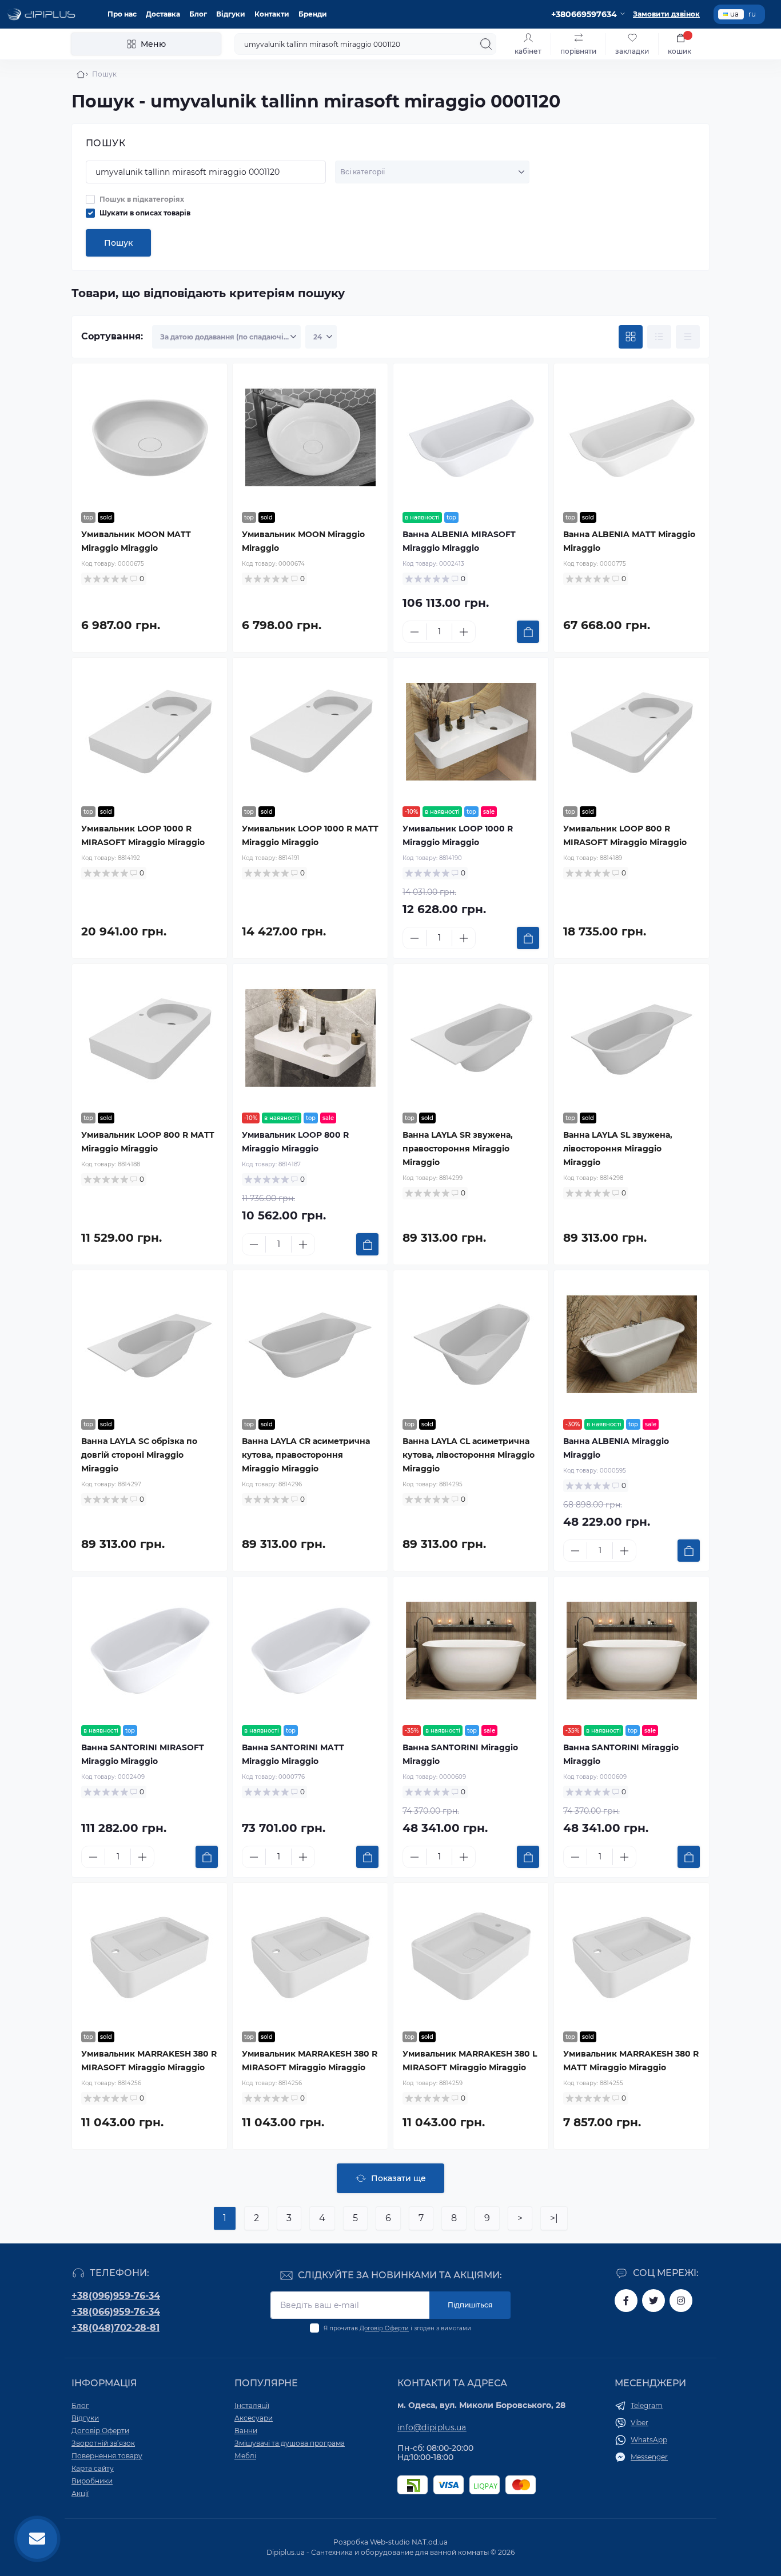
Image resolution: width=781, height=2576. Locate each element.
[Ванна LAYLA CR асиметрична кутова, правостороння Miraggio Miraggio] (310, 1345)
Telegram (647, 2405)
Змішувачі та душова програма (290, 2443)
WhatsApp (649, 2440)
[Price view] (688, 337)
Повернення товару (107, 2456)
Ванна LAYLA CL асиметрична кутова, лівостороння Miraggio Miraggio (469, 1455)
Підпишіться (470, 2305)
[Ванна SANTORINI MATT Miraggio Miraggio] (310, 1651)
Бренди (313, 14)
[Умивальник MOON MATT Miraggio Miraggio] (150, 438)
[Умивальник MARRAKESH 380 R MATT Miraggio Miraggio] (631, 1957)
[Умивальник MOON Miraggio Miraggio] (310, 438)
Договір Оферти (384, 2328)
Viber (639, 2423)
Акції (80, 2493)
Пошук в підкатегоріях (142, 199)
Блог (198, 14)
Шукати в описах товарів (145, 213)
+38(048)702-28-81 (115, 2328)
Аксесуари (254, 2418)
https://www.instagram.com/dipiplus (681, 2301)
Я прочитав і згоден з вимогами (397, 2328)
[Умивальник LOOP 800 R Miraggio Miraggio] (310, 1038)
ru (752, 14)
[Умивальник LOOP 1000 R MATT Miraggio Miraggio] (310, 732)
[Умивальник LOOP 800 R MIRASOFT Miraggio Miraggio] (631, 732)
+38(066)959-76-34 (116, 2312)
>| (554, 2218)
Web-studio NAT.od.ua (409, 2542)
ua (734, 14)
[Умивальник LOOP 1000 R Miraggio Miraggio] (471, 732)
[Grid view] (631, 337)
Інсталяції (252, 2405)
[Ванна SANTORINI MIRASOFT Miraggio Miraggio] (150, 1651)
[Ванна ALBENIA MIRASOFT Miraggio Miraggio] (471, 438)
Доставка (163, 14)
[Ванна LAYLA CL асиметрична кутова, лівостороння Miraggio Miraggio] (471, 1345)
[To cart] (528, 632)
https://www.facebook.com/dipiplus (626, 2301)
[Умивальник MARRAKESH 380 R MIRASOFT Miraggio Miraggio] (150, 1957)
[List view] (659, 337)
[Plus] (464, 632)
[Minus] (415, 632)
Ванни (246, 2431)
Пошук (118, 243)
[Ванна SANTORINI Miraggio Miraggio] (471, 1651)
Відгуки (231, 14)
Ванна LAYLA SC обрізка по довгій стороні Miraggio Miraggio (139, 1455)
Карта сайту (93, 2468)
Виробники (92, 2481)
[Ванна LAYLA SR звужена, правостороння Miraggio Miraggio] (471, 1038)
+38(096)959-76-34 (116, 2296)
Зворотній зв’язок (103, 2443)
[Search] (486, 44)
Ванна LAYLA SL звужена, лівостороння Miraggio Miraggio (618, 1149)
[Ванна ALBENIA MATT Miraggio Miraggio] (631, 438)
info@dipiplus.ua (432, 2427)
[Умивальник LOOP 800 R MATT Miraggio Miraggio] (150, 1038)
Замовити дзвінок (666, 14)
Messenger (649, 2457)
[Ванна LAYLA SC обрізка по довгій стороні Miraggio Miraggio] (150, 1345)
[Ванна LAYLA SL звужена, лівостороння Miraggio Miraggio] (631, 1038)
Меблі (245, 2456)
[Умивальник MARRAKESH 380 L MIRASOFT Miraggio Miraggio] (471, 1957)
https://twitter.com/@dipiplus (654, 2301)
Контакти (272, 14)
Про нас (122, 14)
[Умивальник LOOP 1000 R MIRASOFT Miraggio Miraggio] (150, 732)
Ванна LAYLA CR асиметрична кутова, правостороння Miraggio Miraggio (306, 1455)
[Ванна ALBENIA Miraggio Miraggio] (631, 1345)
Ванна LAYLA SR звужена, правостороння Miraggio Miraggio (458, 1149)
